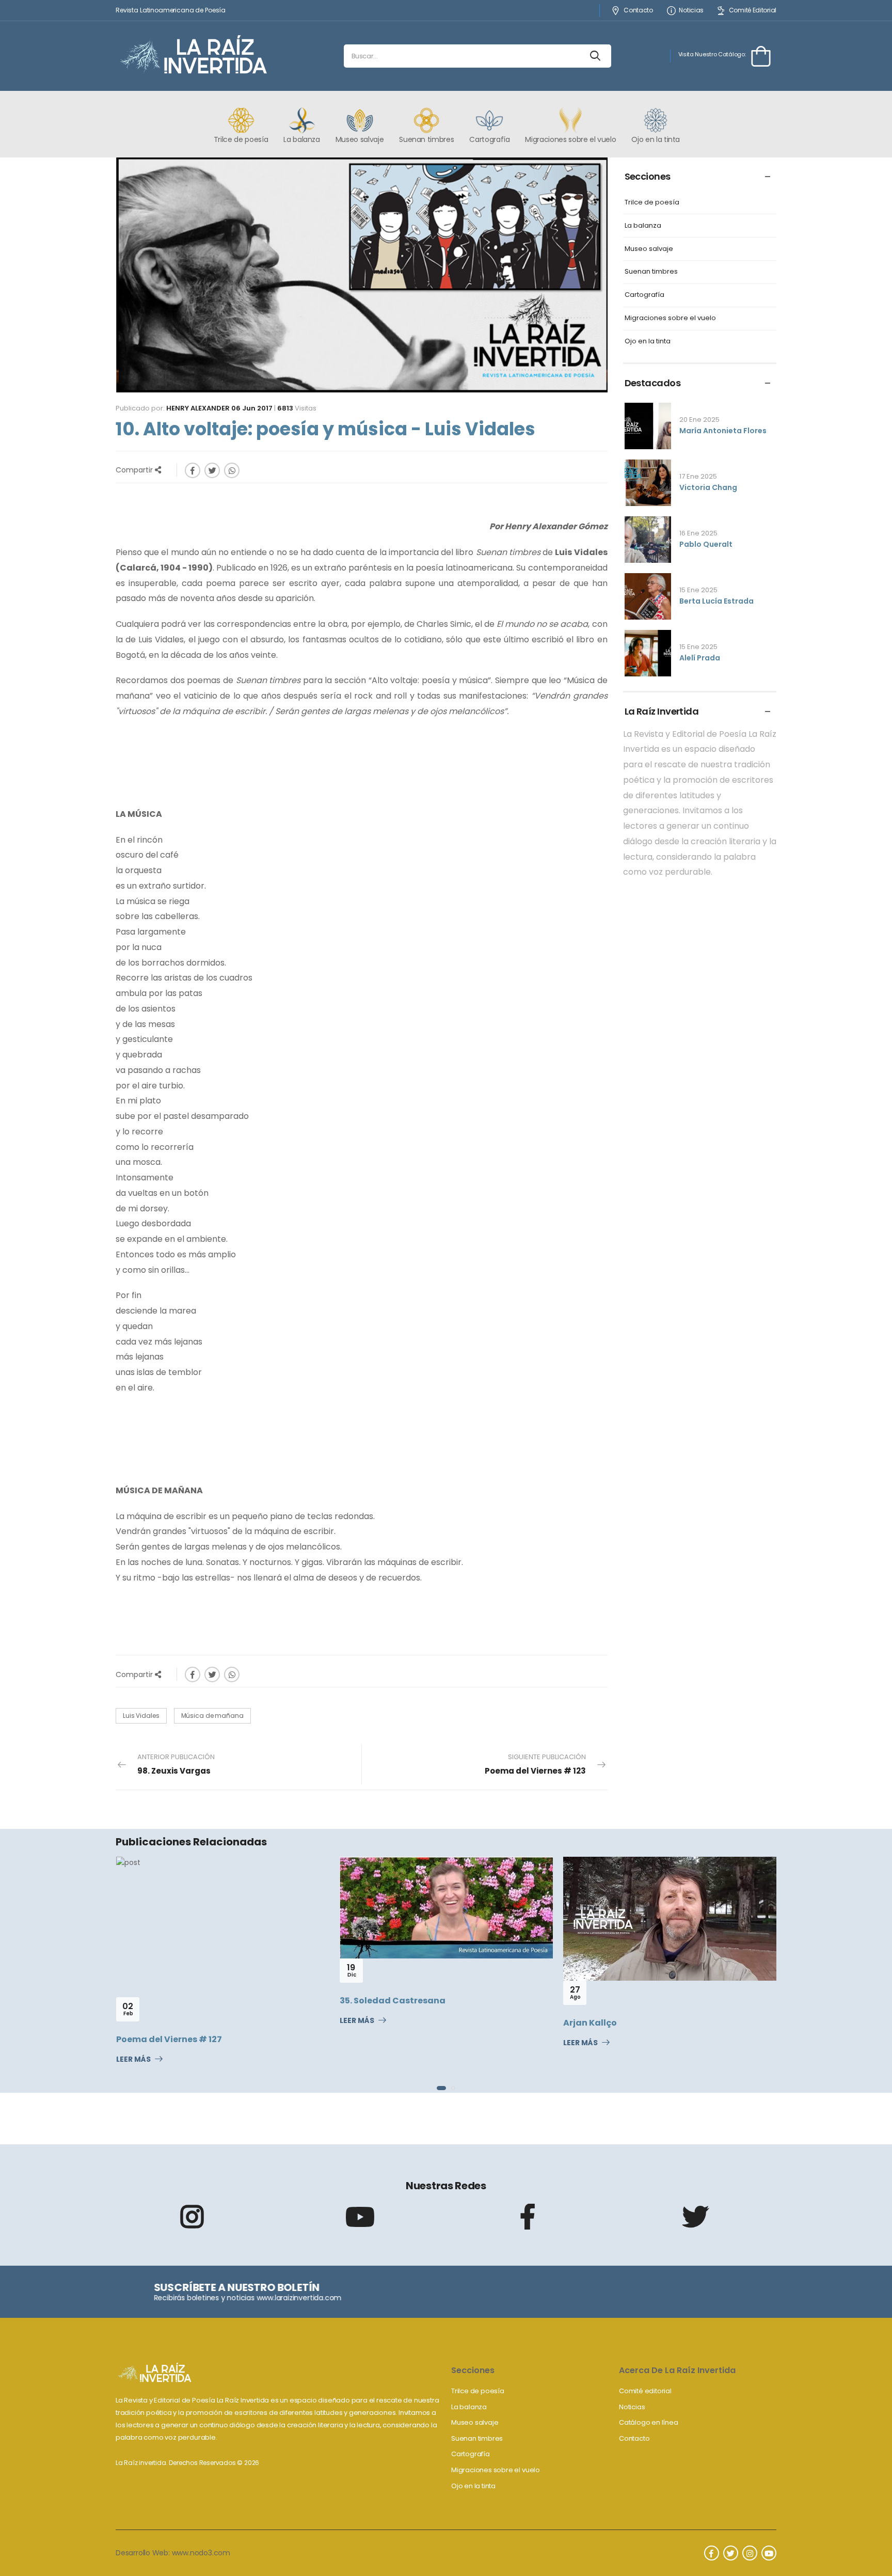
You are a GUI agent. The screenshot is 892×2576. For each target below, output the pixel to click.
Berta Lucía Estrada (716, 601)
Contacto (638, 11)
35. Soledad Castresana (181, 2001)
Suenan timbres (651, 272)
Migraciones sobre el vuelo (670, 318)
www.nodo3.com (201, 2553)
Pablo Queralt (706, 544)
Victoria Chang (708, 487)
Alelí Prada (700, 658)
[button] (439, 2088)
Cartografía (644, 295)
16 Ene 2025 (698, 533)
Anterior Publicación (176, 1764)
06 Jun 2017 (252, 408)
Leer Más (145, 2021)
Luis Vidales (141, 1716)
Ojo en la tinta (648, 342)
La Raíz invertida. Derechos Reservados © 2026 (187, 2463)
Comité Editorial (753, 11)
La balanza (643, 226)
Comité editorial (645, 2391)
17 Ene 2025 (698, 476)
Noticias (691, 11)
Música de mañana (212, 1716)
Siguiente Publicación (535, 1764)
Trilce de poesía (652, 203)
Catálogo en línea (649, 2422)
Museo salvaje (649, 249)
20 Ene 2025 (699, 420)
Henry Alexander (198, 408)
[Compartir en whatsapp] (232, 470)
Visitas (297, 408)
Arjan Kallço (378, 2023)
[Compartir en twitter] (212, 470)
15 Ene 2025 (698, 590)
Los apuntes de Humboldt (631, 2022)
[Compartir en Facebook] (193, 470)
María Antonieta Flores (723, 431)
